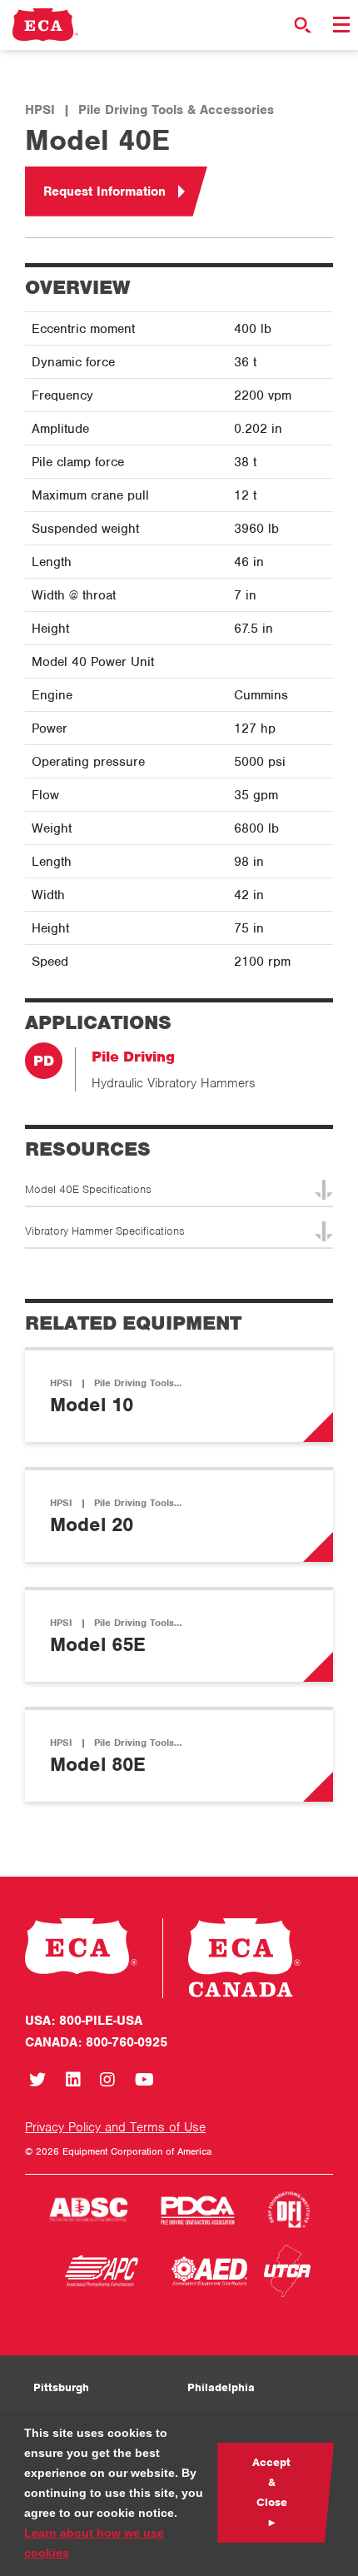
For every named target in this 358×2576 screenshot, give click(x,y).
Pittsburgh (61, 2387)
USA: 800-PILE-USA (84, 2021)
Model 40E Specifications (88, 1189)
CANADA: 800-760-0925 (96, 2042)
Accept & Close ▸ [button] (271, 2492)
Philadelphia (221, 2387)
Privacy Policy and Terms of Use (115, 2127)
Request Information (104, 191)
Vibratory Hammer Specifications (105, 1231)
